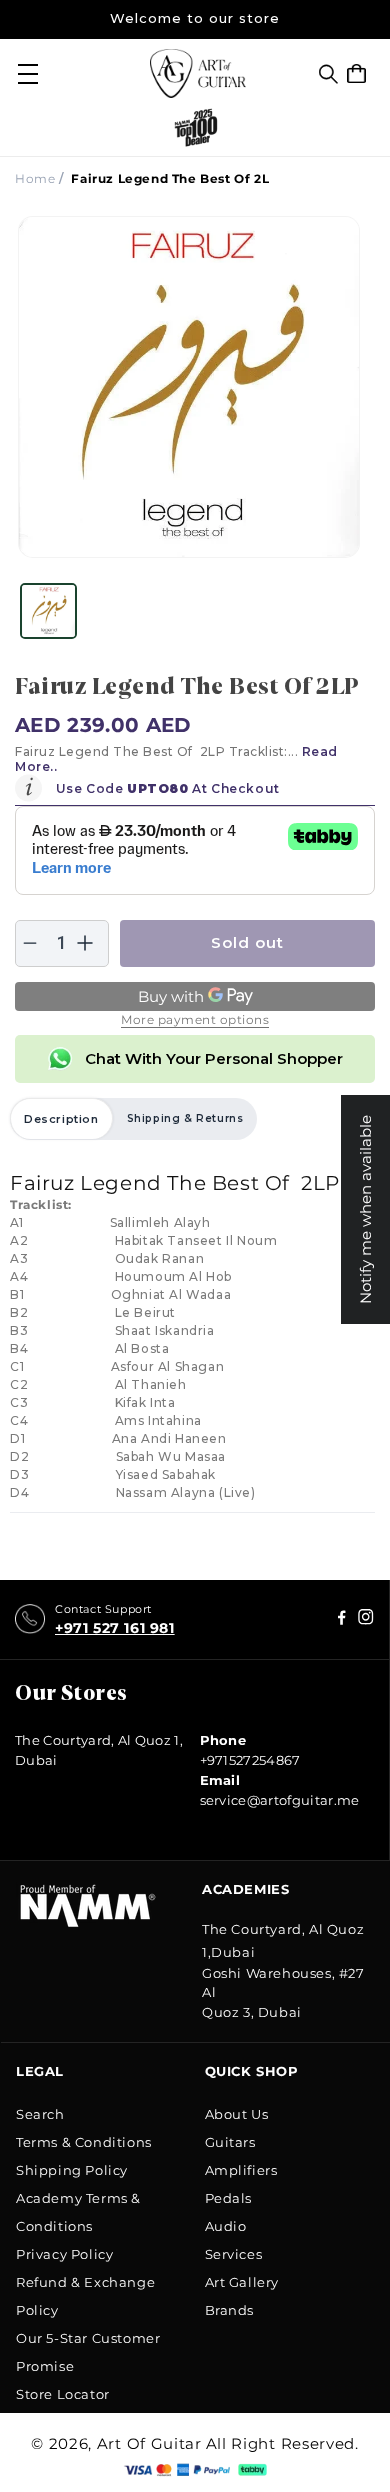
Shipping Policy (72, 2170)
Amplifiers (241, 2170)
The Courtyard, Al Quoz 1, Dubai (99, 1750)
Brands (230, 2310)
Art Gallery (242, 2282)
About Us (237, 2114)
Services (234, 2254)
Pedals (229, 2198)
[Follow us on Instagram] (342, 1619)
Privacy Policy (64, 2254)
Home (35, 178)
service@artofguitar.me (280, 1800)
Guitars (230, 2142)
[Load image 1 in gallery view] (48, 610)
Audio (226, 2226)
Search (40, 2114)
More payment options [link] (195, 1019)
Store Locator (63, 2394)
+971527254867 (250, 1760)
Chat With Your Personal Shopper (214, 1058)
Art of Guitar (149, 2443)
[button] (328, 74)
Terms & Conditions (84, 2142)
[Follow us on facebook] (366, 1619)
